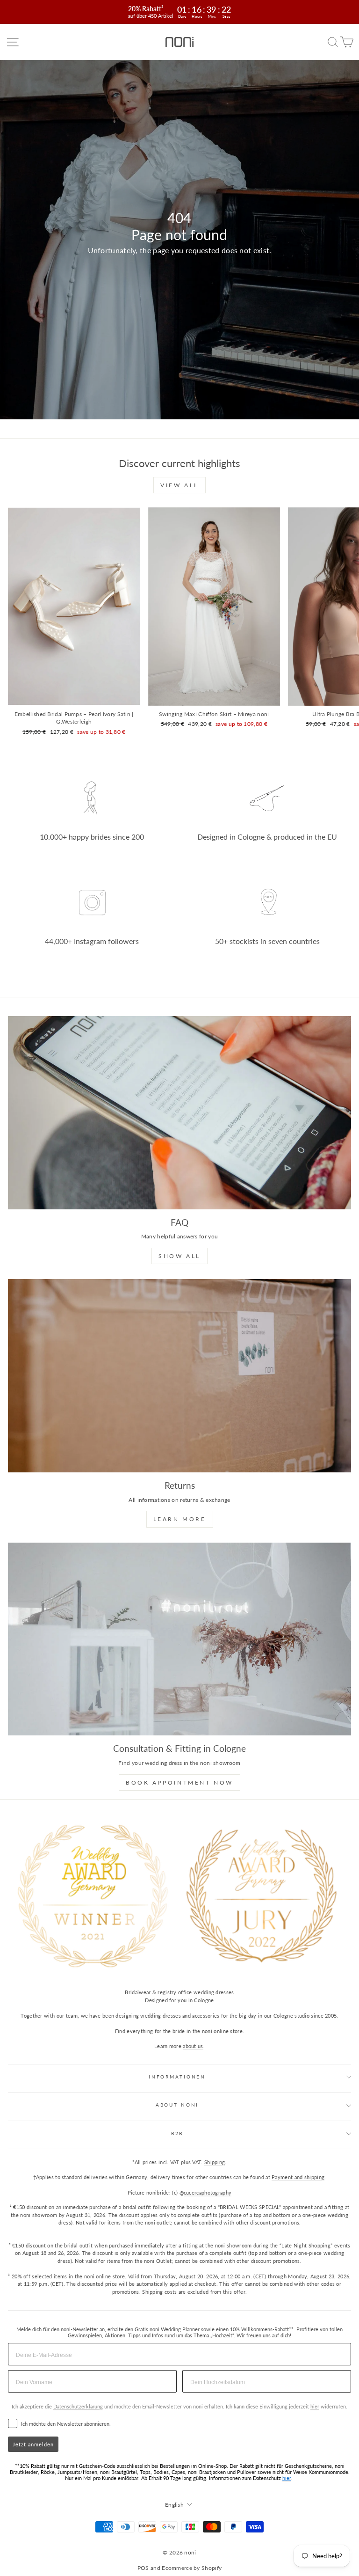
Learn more (180, 1519)
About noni (177, 2105)
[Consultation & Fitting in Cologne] (179, 1639)
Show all (179, 1256)
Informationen (177, 2077)
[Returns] (179, 1376)
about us (193, 2046)
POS (143, 2568)
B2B (177, 2133)
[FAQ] (179, 1113)
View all (179, 485)
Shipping (215, 2162)
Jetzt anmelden (33, 2444)
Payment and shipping (298, 2177)
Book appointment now (179, 1782)
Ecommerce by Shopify (192, 2568)
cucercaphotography (208, 2192)
